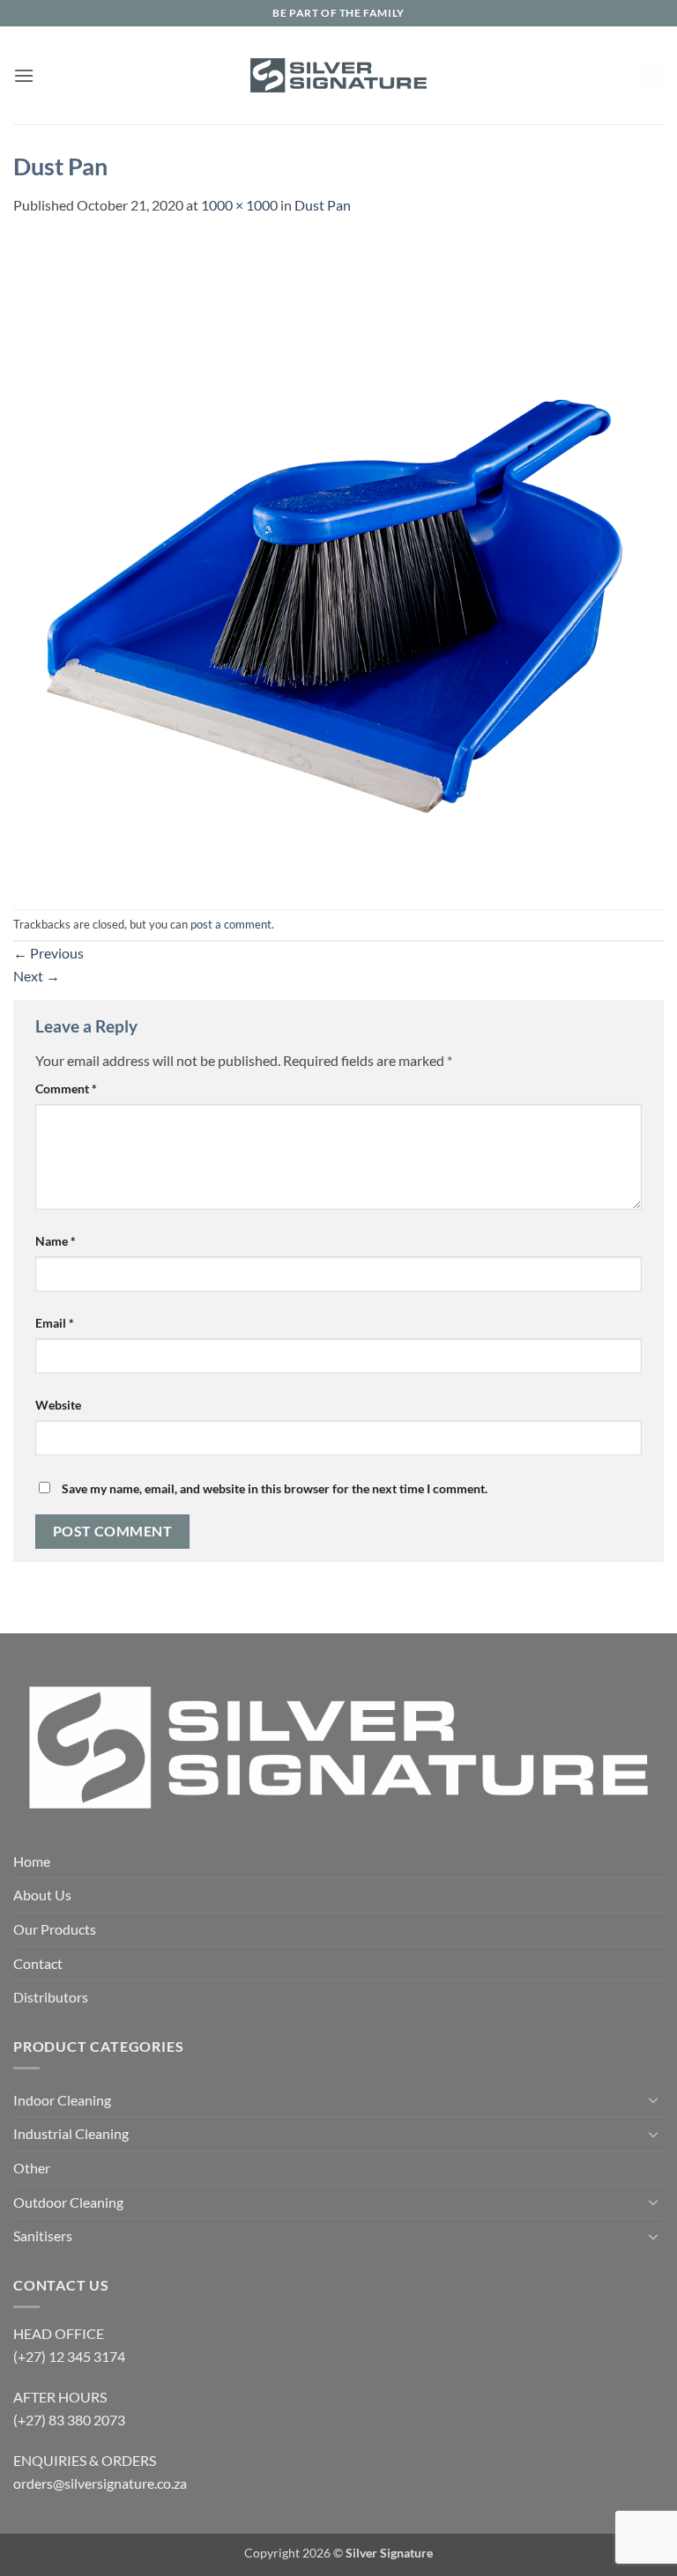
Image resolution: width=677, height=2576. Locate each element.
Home (32, 1861)
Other (32, 2168)
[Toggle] (653, 2099)
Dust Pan (323, 205)
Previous (48, 953)
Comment (66, 1088)
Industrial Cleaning (71, 2133)
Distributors (51, 1997)
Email (55, 1323)
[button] (24, 75)
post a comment (231, 924)
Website (58, 1405)
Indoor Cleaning (62, 2100)
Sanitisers (43, 2235)
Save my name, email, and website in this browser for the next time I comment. (275, 1488)
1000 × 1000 (239, 205)
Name (56, 1241)
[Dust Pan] (338, 561)
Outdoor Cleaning (68, 2202)
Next (37, 976)
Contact (38, 1963)
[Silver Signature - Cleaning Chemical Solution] (338, 75)
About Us (42, 1895)
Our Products (55, 1929)
